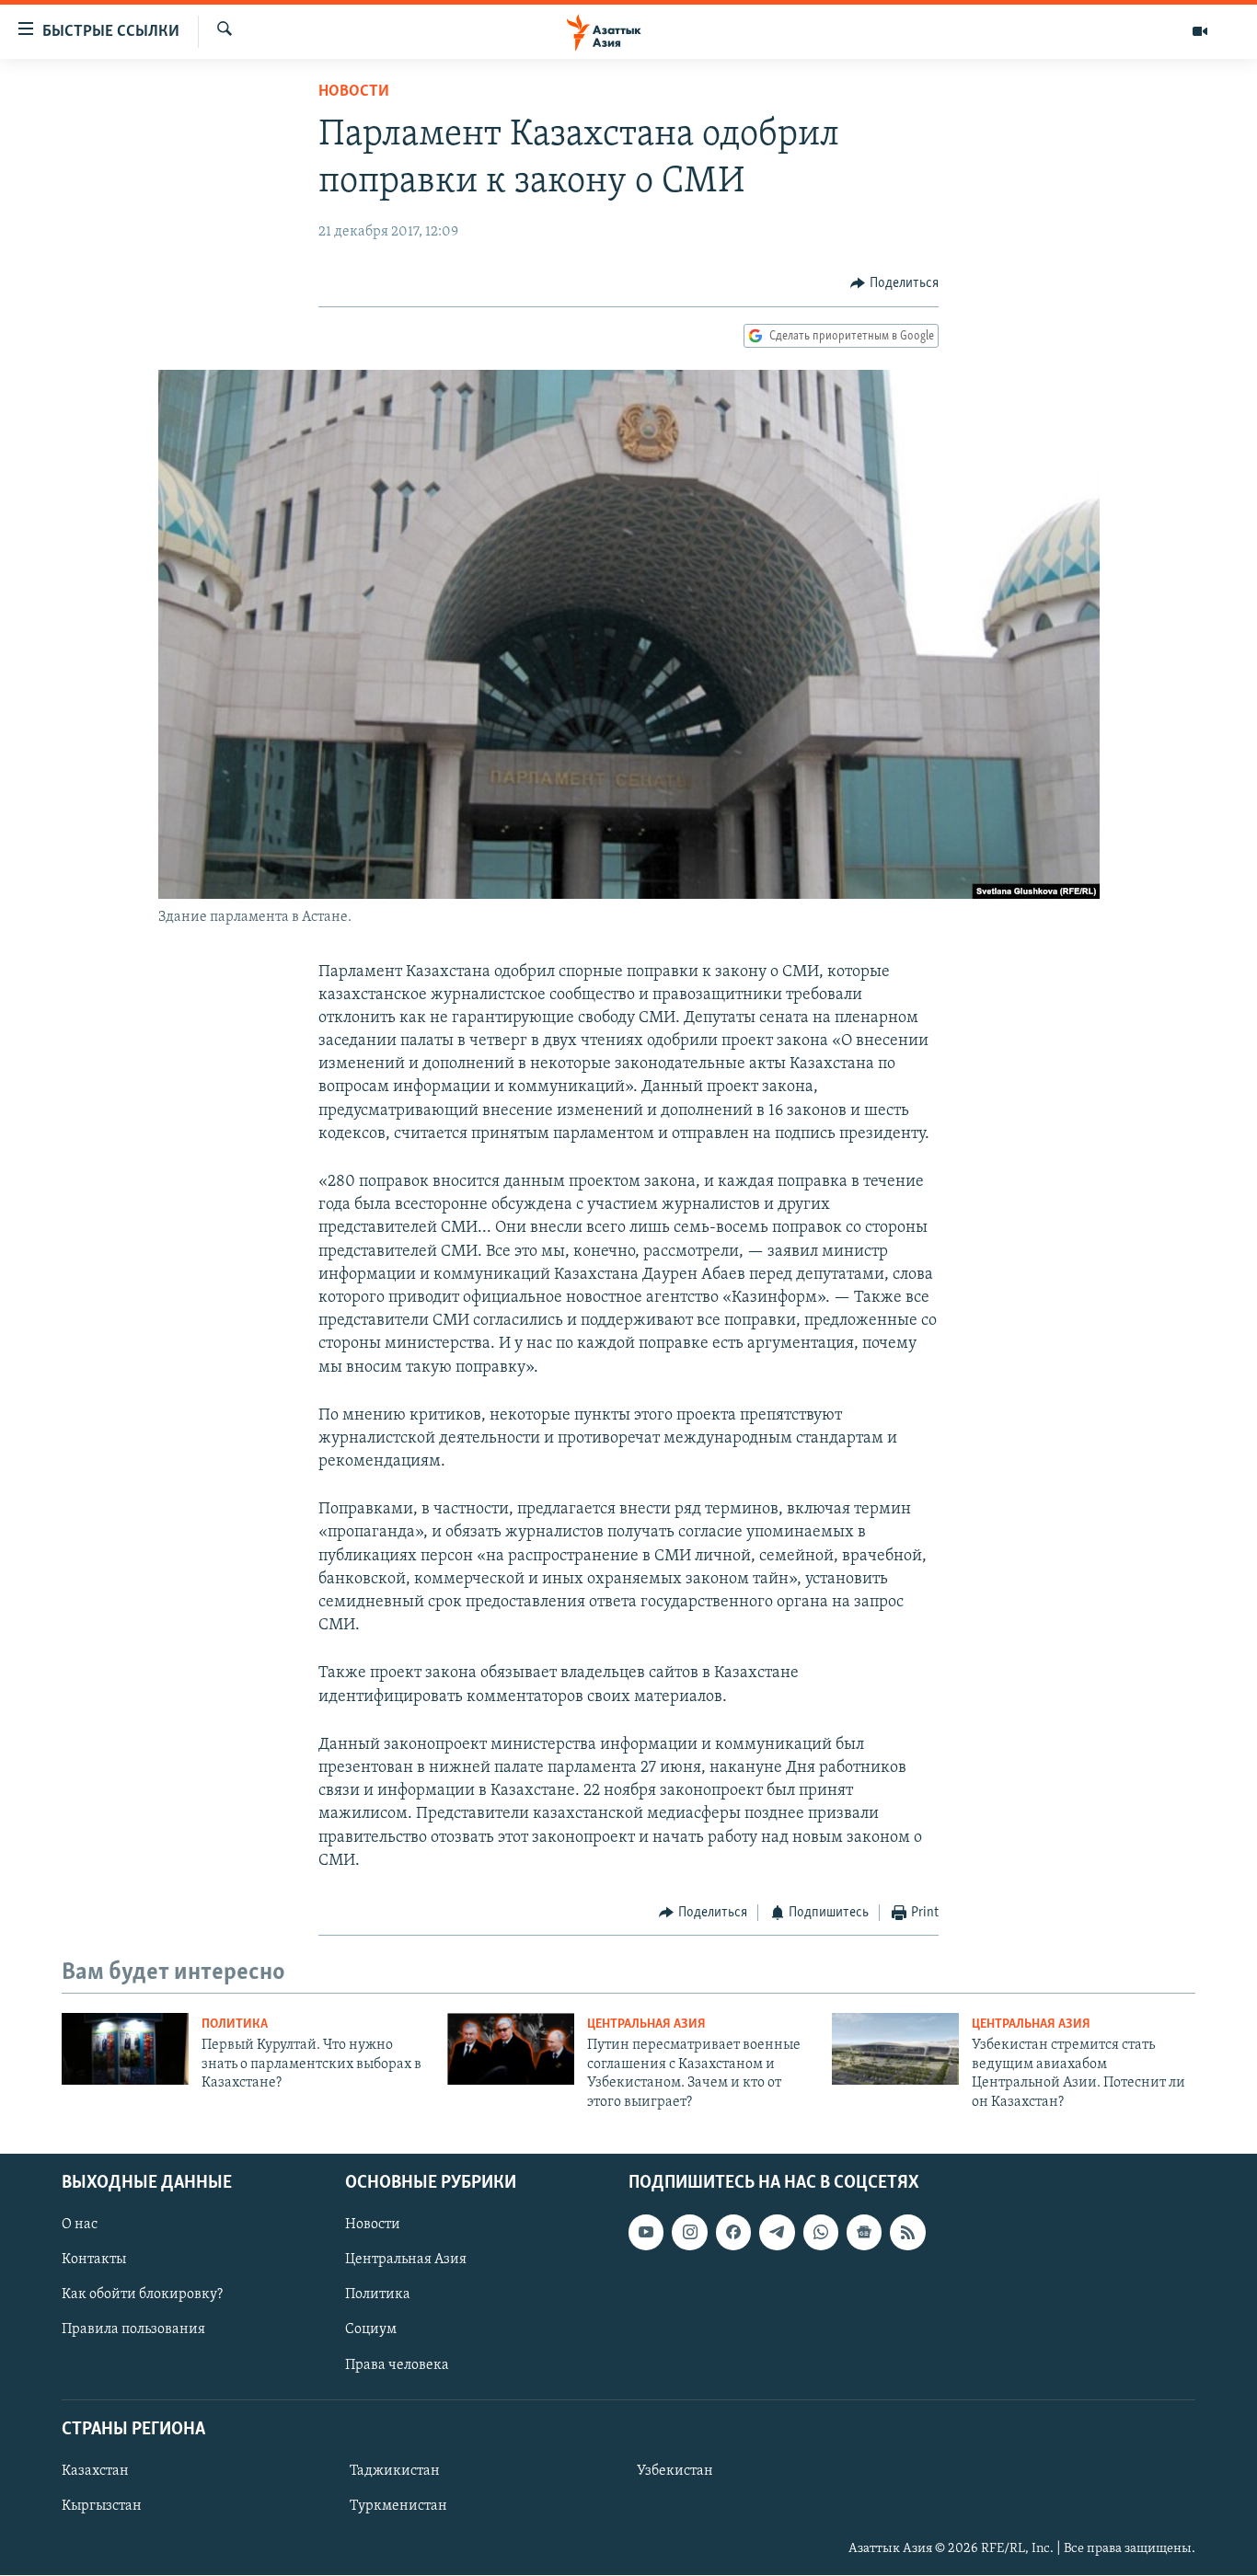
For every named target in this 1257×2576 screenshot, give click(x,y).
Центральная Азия (646, 2024)
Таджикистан (395, 2471)
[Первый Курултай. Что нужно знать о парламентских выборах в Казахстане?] (125, 2049)
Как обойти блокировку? (142, 2294)
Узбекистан (675, 2471)
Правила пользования (133, 2330)
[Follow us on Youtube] (646, 2232)
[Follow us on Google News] (864, 2232)
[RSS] (907, 2232)
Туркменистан (398, 2506)
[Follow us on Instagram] (689, 2232)
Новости (354, 92)
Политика (235, 2024)
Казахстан (95, 2471)
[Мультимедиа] (1200, 31)
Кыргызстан (102, 2506)
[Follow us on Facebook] (733, 2232)
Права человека (397, 2365)
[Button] (894, 283)
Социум (371, 2330)
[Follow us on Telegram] (777, 2232)
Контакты (94, 2260)
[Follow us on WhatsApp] (821, 2232)
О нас (80, 2225)
